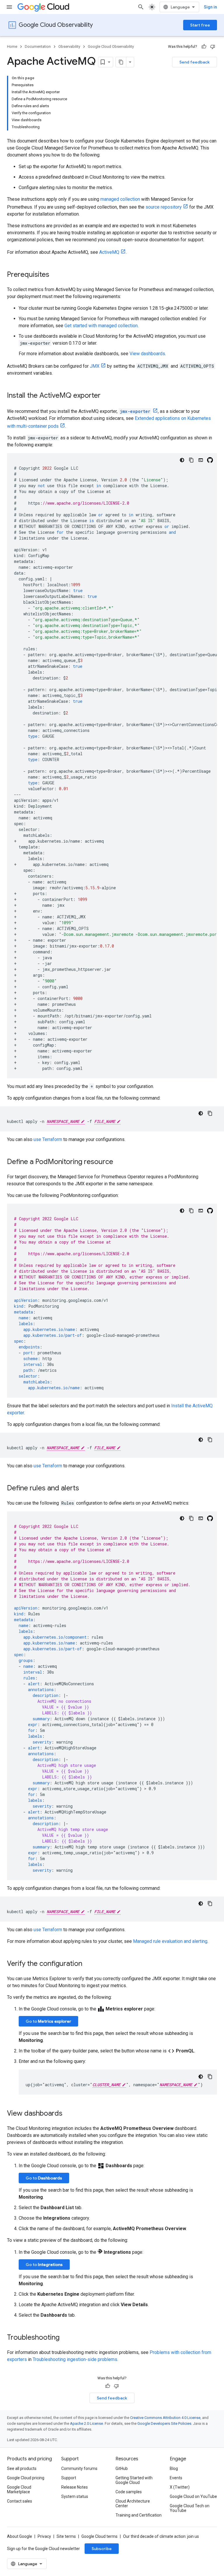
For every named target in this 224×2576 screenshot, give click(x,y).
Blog (174, 2468)
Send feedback (195, 62)
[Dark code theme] (182, 460)
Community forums (79, 2468)
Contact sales (20, 2501)
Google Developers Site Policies (164, 2423)
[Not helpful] (213, 47)
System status (75, 2496)
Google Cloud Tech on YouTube (190, 2508)
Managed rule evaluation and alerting (170, 1941)
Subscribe (102, 2549)
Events (176, 2478)
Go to (48, 2021)
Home (12, 46)
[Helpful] (204, 47)
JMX (95, 366)
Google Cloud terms (99, 2536)
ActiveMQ (109, 252)
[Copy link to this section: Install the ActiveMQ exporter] (106, 396)
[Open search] (141, 7)
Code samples (129, 2492)
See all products (22, 2468)
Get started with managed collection (101, 326)
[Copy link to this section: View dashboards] (68, 2114)
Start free (200, 25)
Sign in (210, 7)
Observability (69, 46)
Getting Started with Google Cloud (134, 2480)
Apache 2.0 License (86, 2423)
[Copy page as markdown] (121, 62)
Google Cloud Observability (56, 25)
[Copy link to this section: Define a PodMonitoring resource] (119, 1162)
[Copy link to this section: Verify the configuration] (88, 1964)
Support (69, 2478)
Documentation (38, 46)
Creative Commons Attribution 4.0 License (165, 2418)
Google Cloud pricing (26, 2478)
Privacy (44, 2536)
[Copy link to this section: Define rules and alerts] (85, 1489)
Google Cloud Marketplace (19, 2489)
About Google (20, 2536)
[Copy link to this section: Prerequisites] (55, 275)
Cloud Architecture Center (133, 2503)
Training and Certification (139, 2515)
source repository (164, 207)
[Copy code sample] (191, 460)
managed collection (120, 199)
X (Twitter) (180, 2487)
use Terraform (48, 1139)
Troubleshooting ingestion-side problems (75, 2359)
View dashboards (147, 354)
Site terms (66, 2536)
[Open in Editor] (201, 460)
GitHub (122, 2468)
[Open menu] (9, 7)
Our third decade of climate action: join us (161, 2536)
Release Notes (75, 2487)
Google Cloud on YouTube (193, 2496)
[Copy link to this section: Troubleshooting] (65, 2338)
